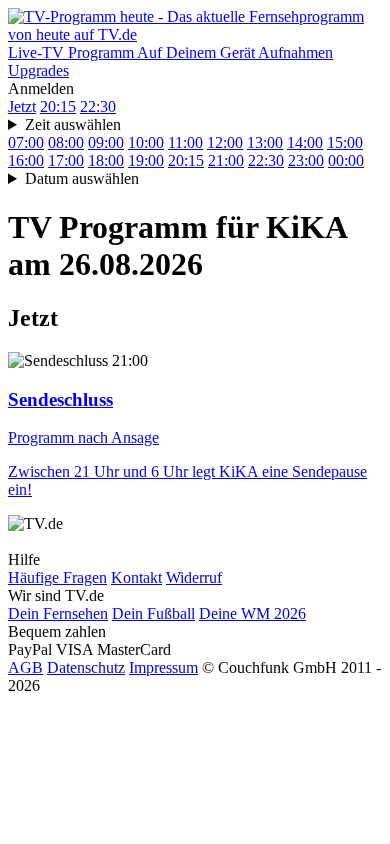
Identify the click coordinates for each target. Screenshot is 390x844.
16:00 (26, 160)
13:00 (265, 142)
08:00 (66, 142)
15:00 (345, 142)
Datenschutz (86, 667)
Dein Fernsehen (58, 613)
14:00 (305, 142)
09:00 (106, 142)
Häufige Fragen (57, 577)
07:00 (26, 142)
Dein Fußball (153, 613)
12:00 (225, 142)
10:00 (146, 142)
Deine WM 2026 (252, 613)
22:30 (98, 106)
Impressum (163, 667)
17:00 (66, 160)
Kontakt (136, 577)
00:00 (346, 160)
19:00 (146, 160)
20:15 (58, 106)
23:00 (306, 160)
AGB (25, 667)
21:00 (226, 160)
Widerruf (194, 577)
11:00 (185, 142)
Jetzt (22, 106)
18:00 (106, 160)
